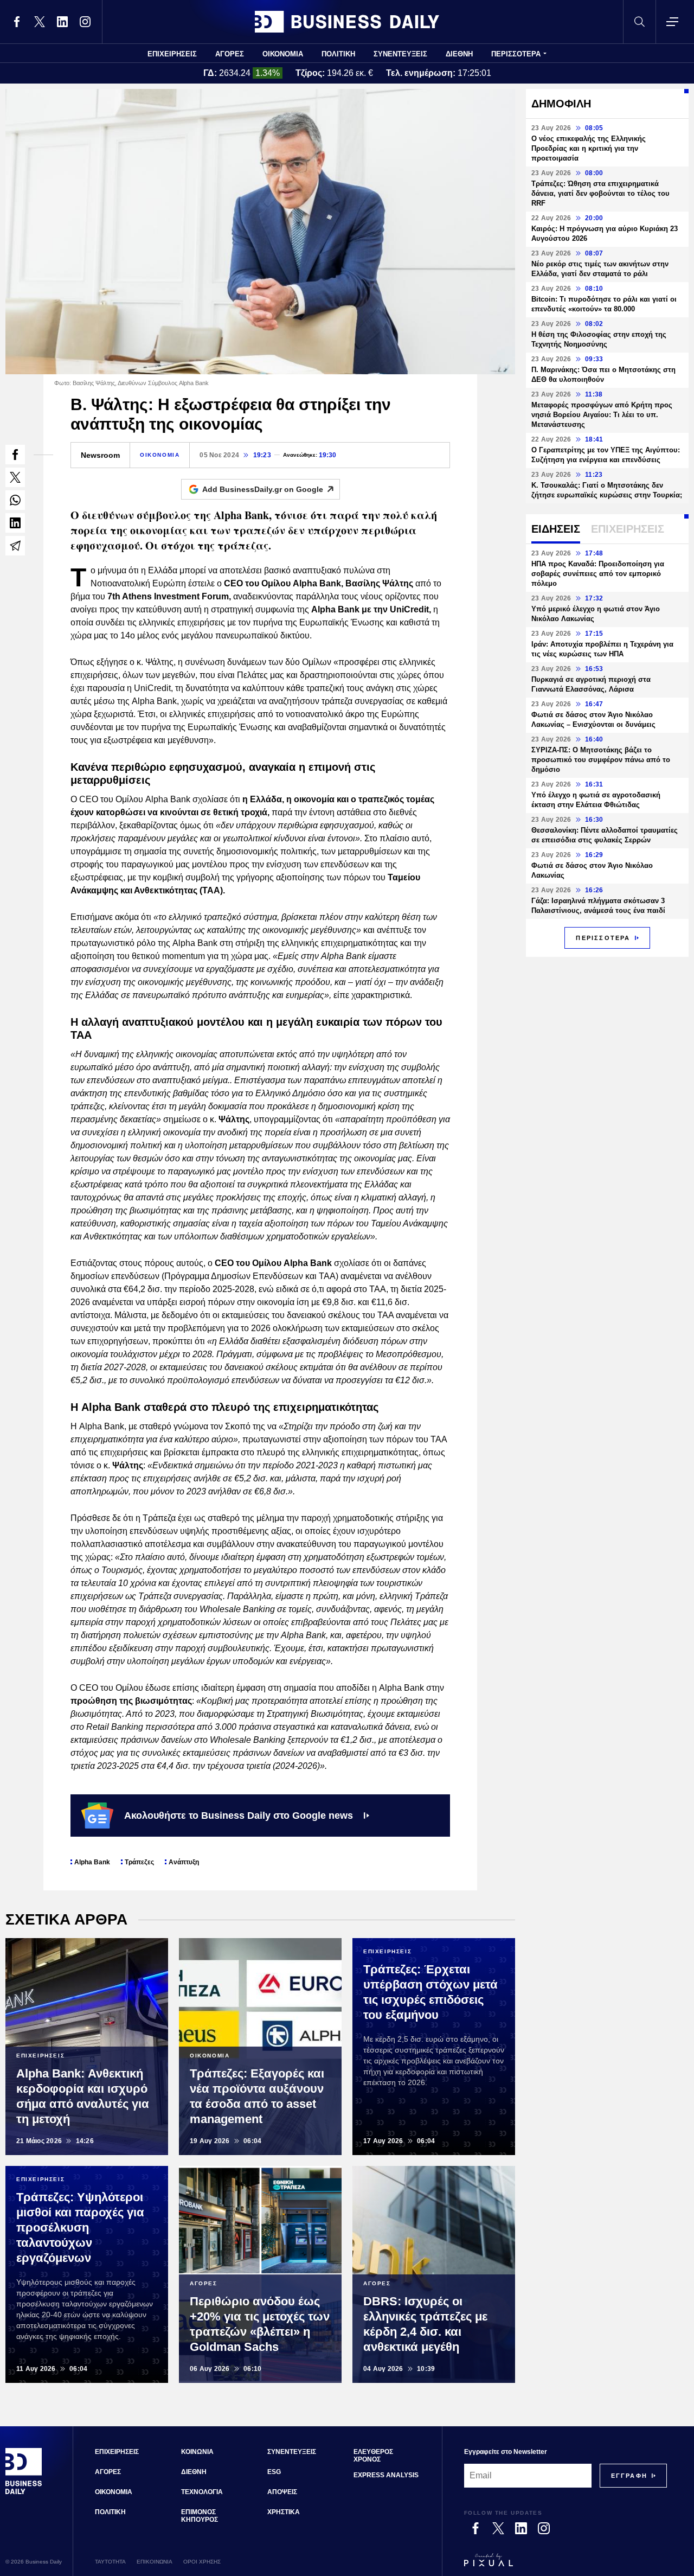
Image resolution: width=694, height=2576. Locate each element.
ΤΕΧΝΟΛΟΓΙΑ (202, 2492)
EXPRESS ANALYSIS (386, 2475)
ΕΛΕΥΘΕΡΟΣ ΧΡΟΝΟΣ (373, 2456)
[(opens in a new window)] (17, 22)
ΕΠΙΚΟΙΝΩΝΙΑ (155, 2562)
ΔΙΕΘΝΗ (459, 54)
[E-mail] (15, 546)
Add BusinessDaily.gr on (263, 489)
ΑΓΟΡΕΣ (230, 54)
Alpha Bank (92, 1862)
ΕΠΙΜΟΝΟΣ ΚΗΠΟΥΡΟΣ (200, 2516)
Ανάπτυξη (184, 1862)
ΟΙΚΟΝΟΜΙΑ (283, 54)
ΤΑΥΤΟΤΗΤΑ (110, 2562)
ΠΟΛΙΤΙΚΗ (338, 54)
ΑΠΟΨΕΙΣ (282, 2492)
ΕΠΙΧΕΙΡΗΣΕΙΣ (172, 54)
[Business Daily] (347, 22)
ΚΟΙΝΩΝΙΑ (197, 2452)
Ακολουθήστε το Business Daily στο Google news (239, 1816)
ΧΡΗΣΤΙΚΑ (284, 2512)
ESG (274, 2472)
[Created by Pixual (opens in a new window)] (566, 2565)
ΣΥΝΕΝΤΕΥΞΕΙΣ (400, 54)
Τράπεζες (139, 1862)
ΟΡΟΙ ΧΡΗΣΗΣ (202, 2562)
